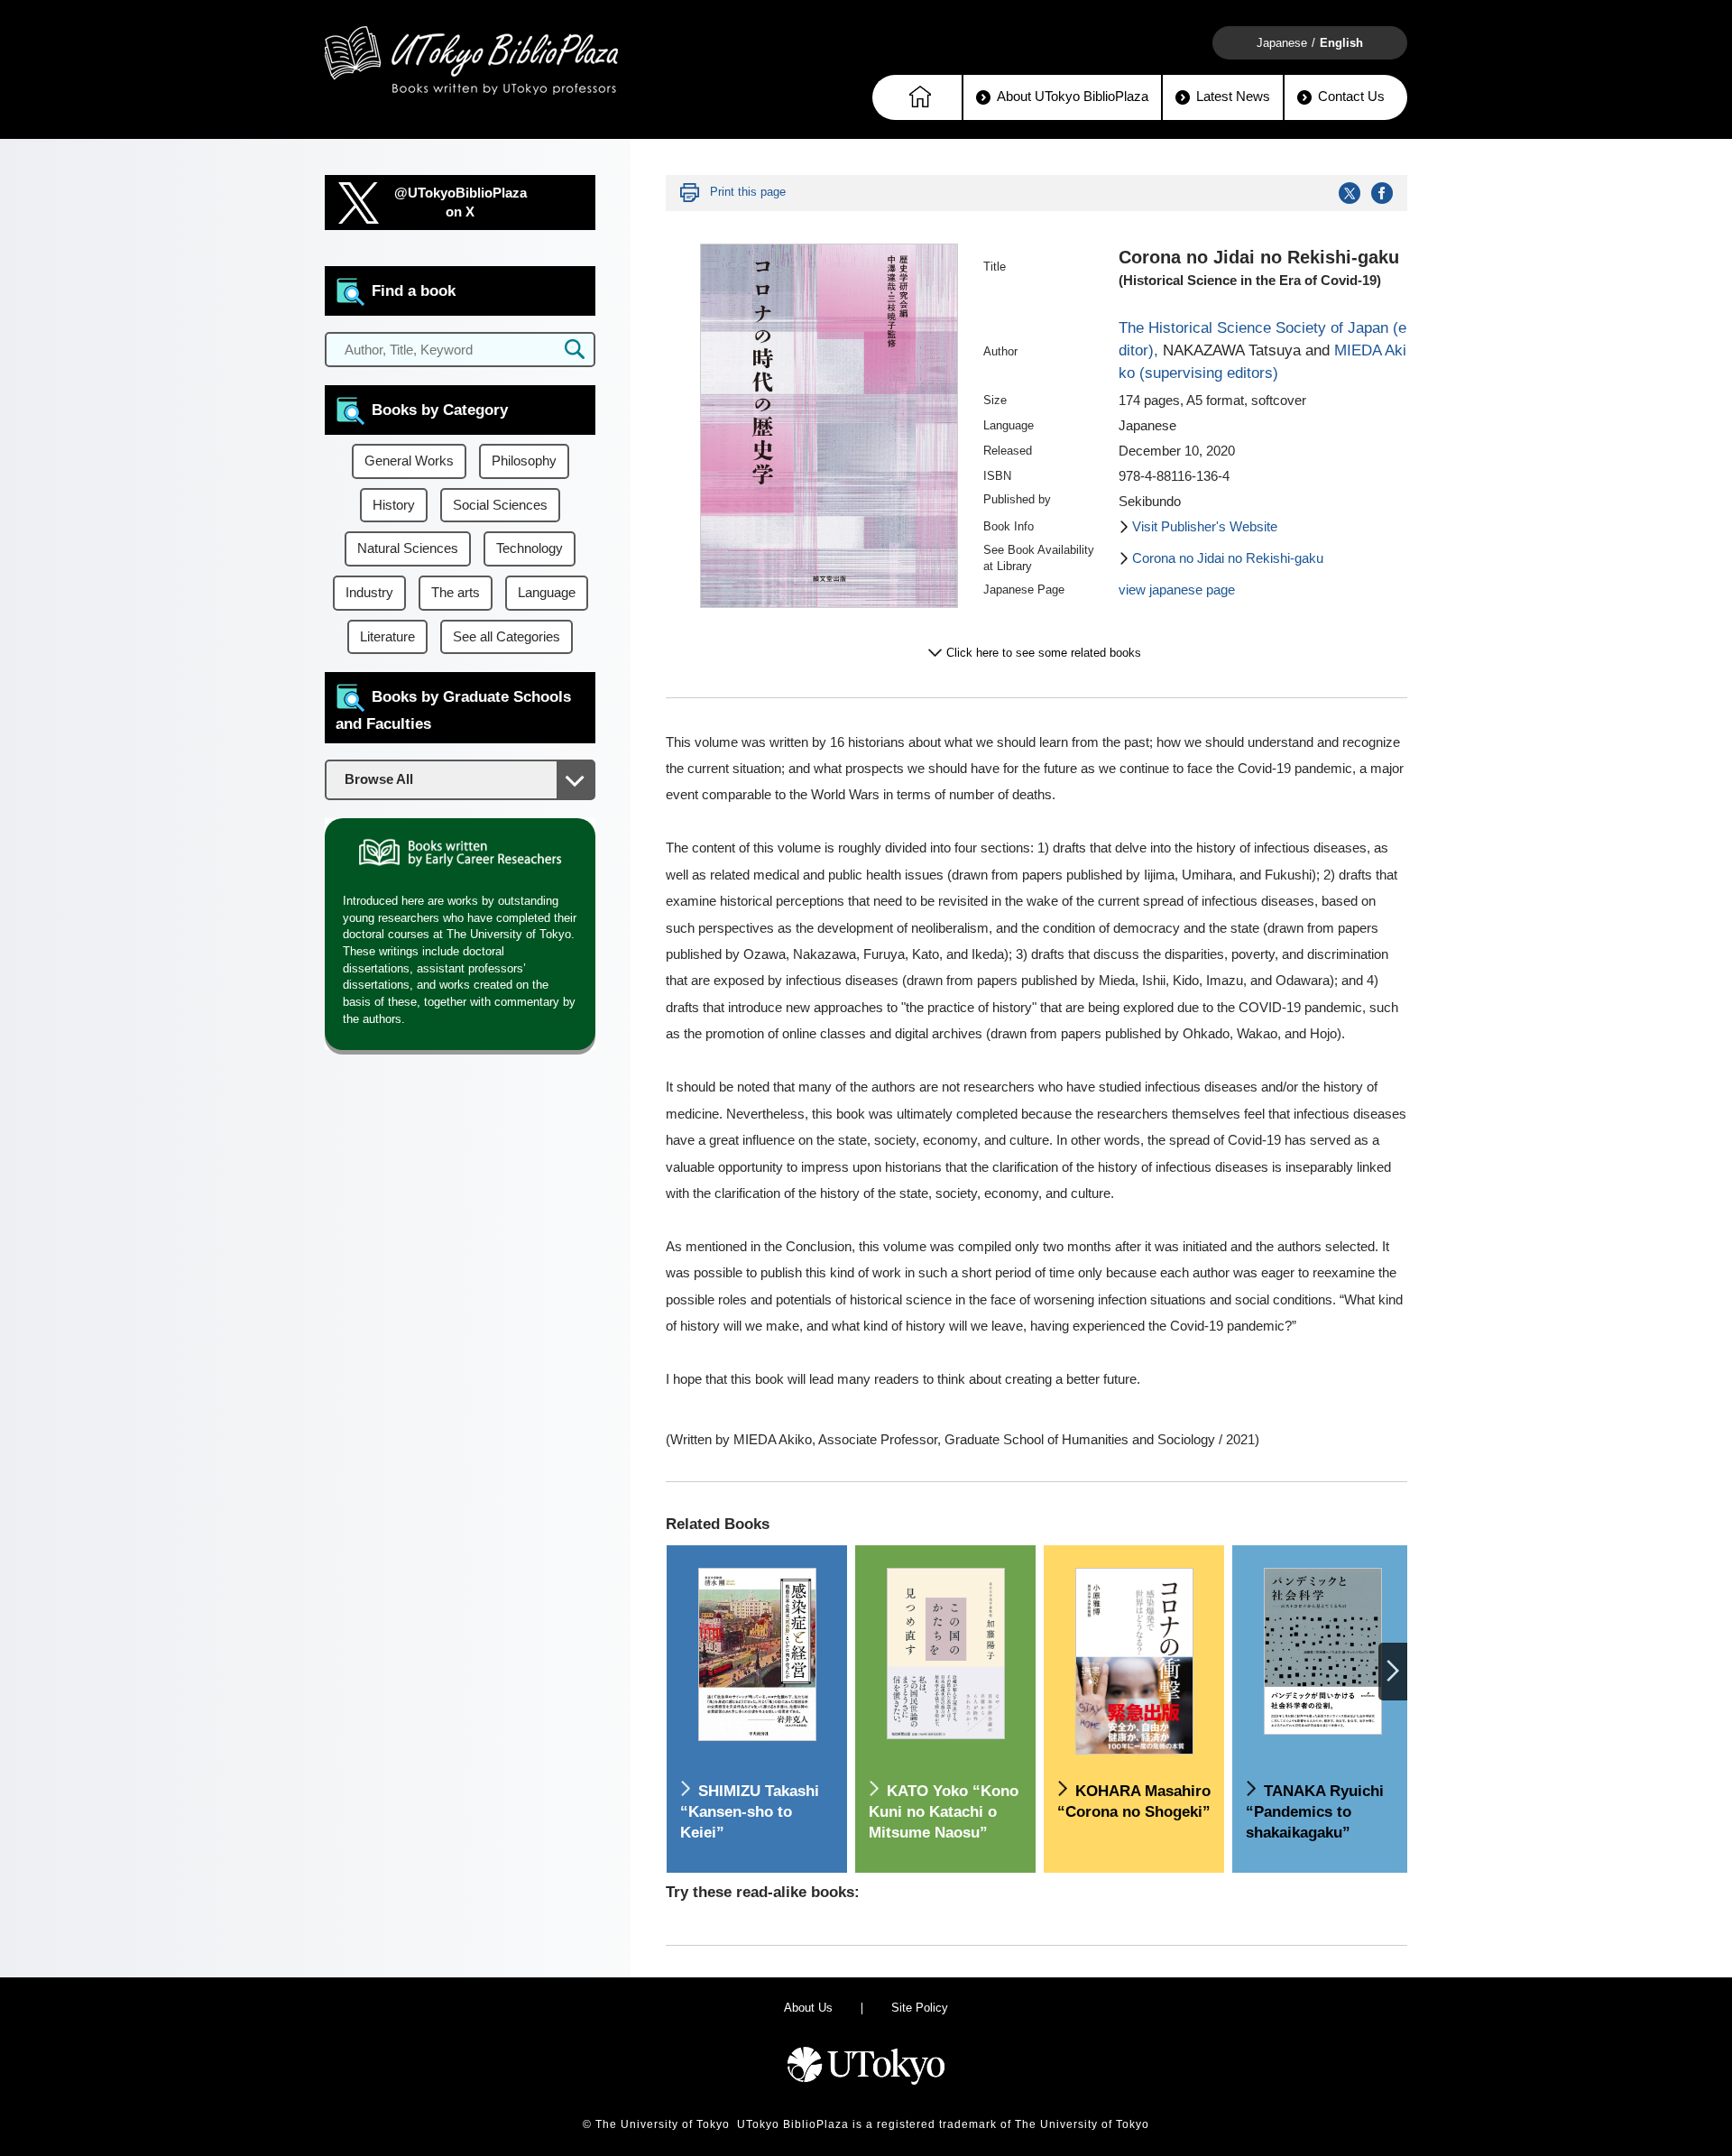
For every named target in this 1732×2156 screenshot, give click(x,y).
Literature (387, 637)
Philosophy (524, 461)
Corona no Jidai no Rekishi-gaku (1228, 558)
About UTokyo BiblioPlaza (1073, 97)
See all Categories (507, 637)
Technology (530, 548)
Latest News (1233, 97)
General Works (409, 461)
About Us (808, 2008)
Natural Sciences (408, 548)
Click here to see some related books (1044, 653)
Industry (369, 593)
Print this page (748, 192)
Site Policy (920, 2008)
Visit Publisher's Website (1205, 527)
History (394, 505)
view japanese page (1177, 590)
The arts (456, 593)
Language (547, 593)
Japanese (1282, 43)
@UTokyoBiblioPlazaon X (461, 203)
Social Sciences (500, 505)
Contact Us (1351, 97)
